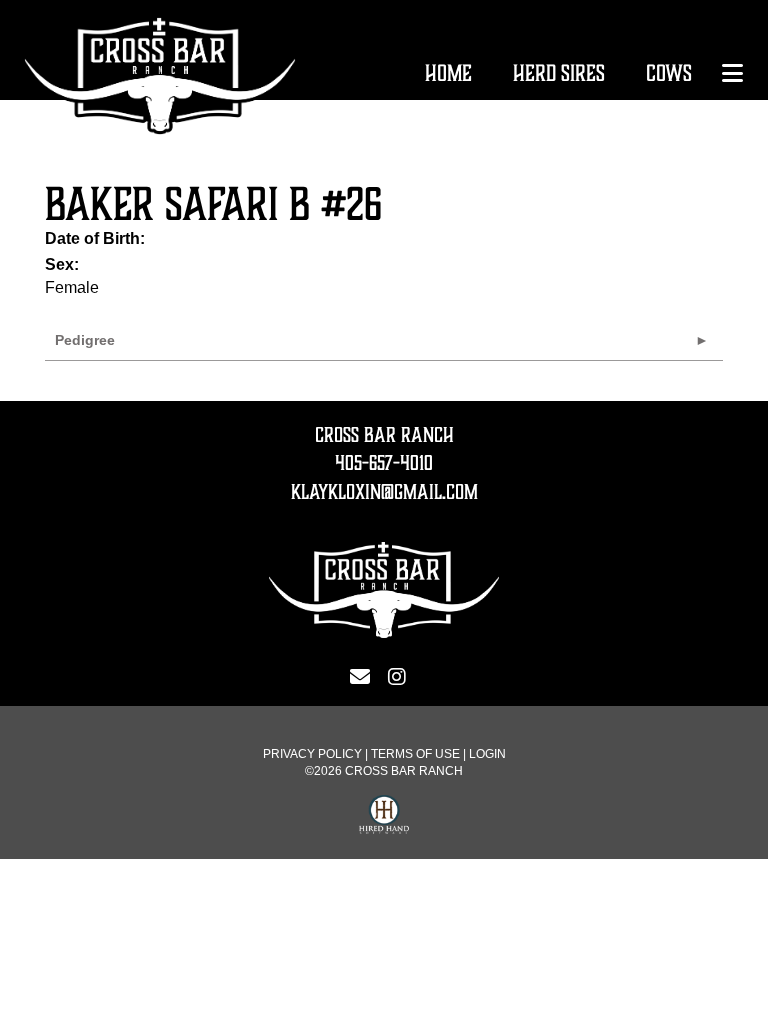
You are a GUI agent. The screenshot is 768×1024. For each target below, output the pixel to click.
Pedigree (85, 340)
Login (487, 754)
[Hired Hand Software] (384, 817)
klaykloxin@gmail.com (384, 492)
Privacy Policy (312, 754)
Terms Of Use (415, 754)
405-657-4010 (384, 463)
